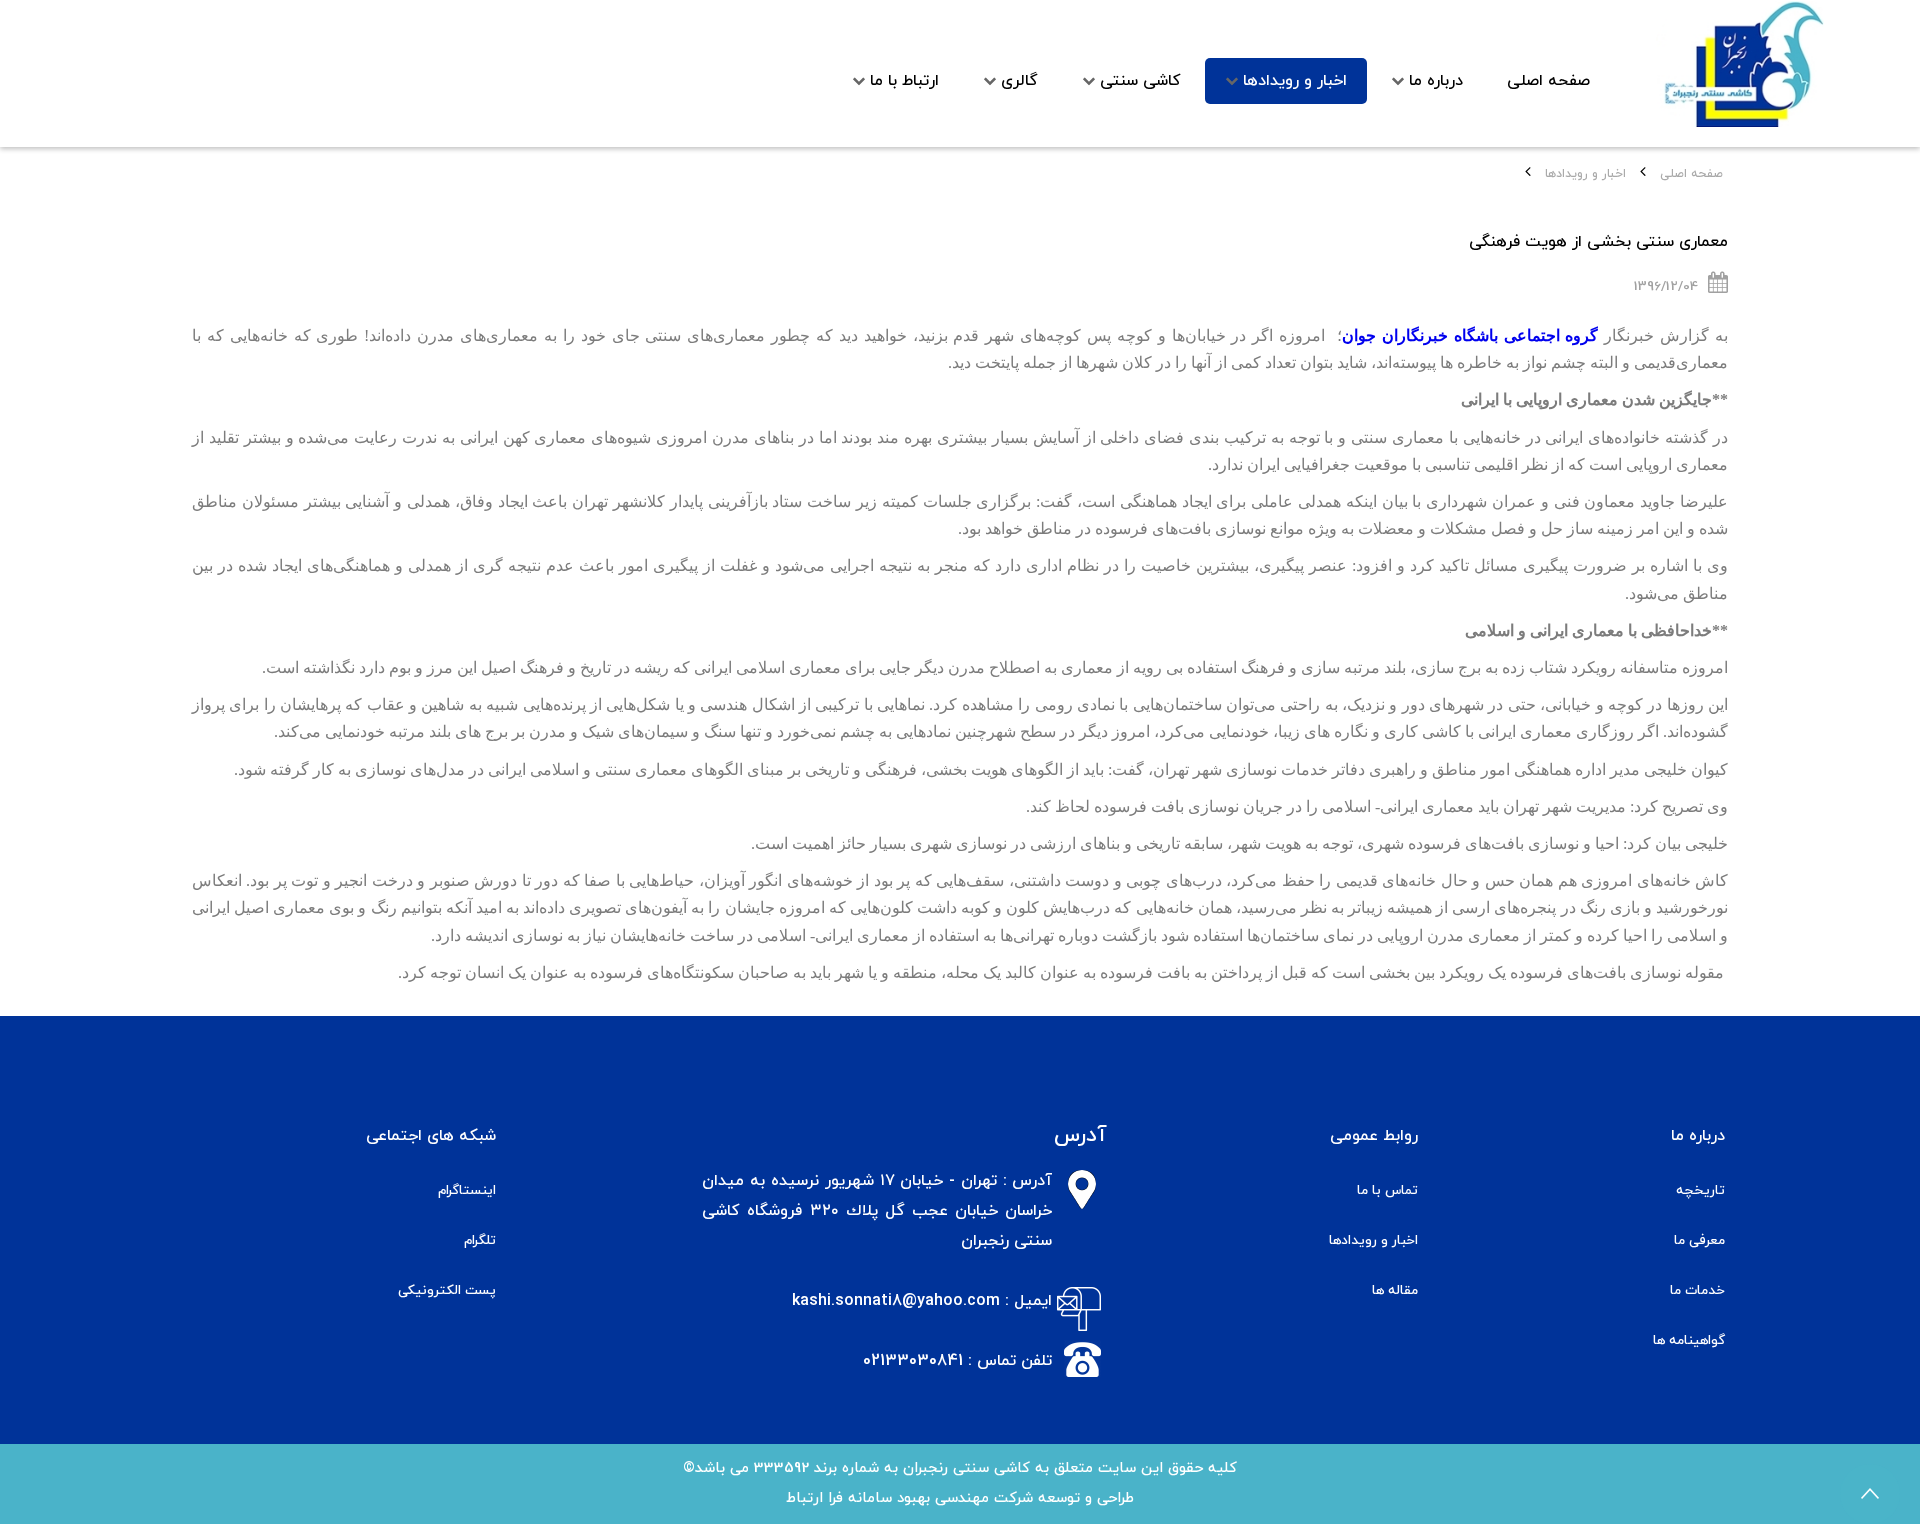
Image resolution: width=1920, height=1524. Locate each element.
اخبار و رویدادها (1373, 1240)
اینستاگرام (467, 1190)
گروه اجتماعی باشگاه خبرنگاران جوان (1470, 335)
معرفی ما (1699, 1240)
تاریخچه (1700, 1190)
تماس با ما (1387, 1190)
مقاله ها (1395, 1290)
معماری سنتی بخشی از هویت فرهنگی (1598, 242)
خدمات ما (1697, 1290)
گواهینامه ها (1689, 1340)
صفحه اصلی (1691, 174)
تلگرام (480, 1240)
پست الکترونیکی (447, 1290)
